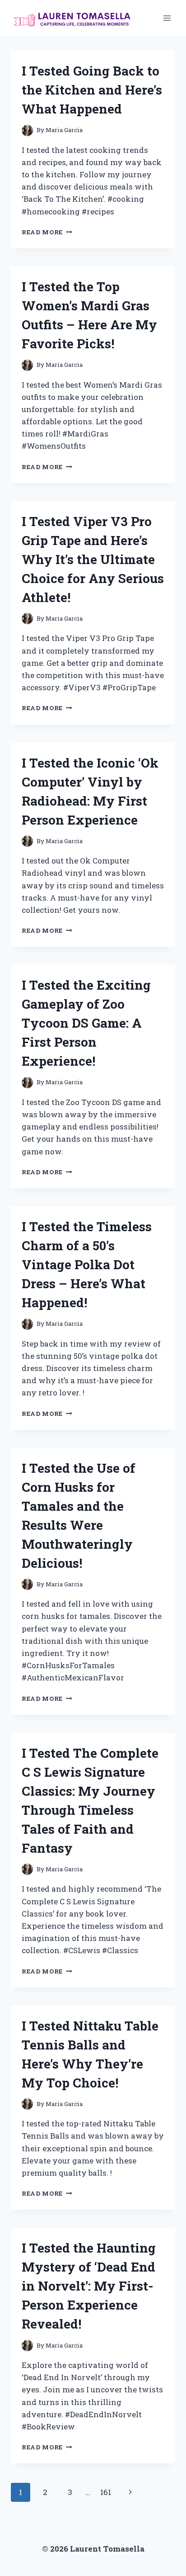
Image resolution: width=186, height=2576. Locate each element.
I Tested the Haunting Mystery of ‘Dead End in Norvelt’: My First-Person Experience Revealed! (89, 2286)
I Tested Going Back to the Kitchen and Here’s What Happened (92, 90)
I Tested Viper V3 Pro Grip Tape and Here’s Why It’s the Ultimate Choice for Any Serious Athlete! (93, 559)
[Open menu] (167, 18)
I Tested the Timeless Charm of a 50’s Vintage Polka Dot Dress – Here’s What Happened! (87, 1264)
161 (106, 2492)
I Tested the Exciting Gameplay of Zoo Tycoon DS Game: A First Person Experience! (86, 1023)
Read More (47, 232)
